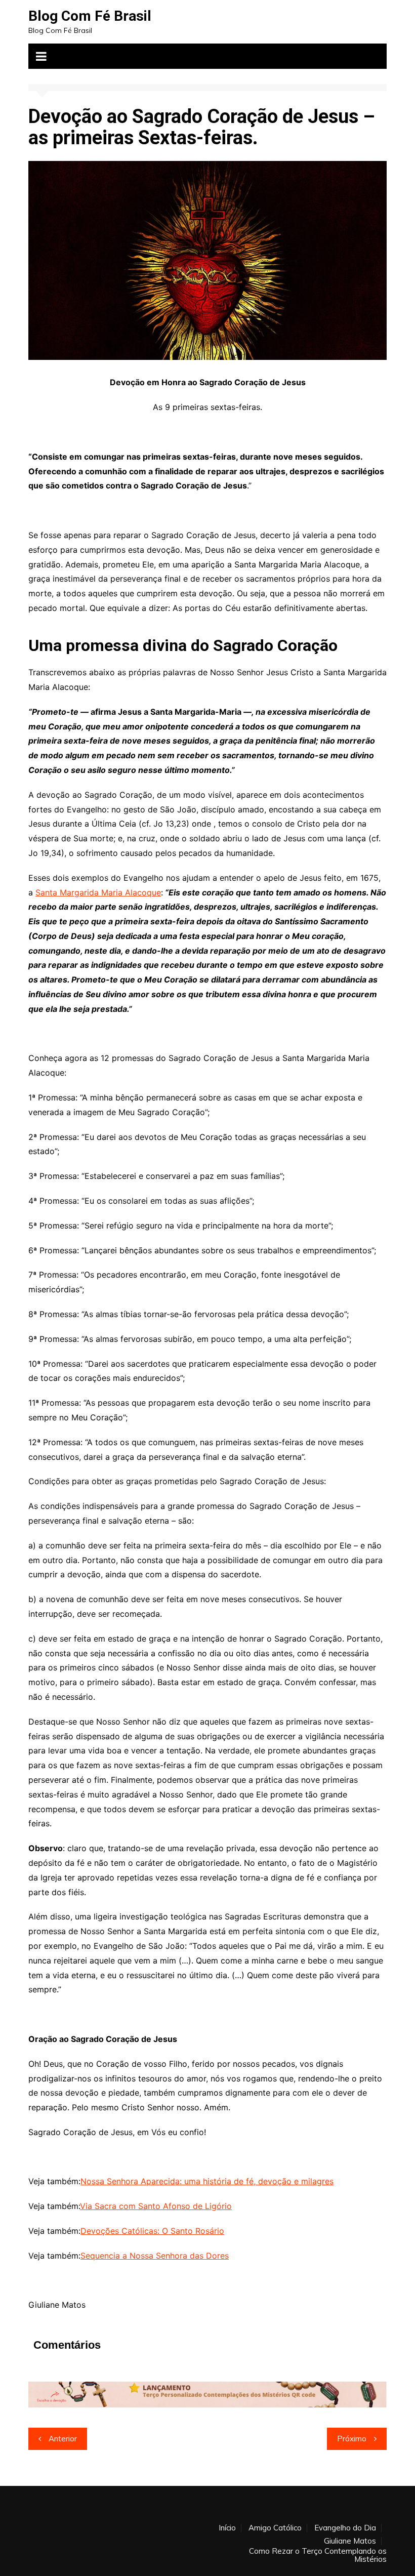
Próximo (352, 2439)
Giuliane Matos (350, 2541)
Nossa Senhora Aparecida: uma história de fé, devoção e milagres (207, 2181)
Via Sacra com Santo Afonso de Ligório (156, 2206)
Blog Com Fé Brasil (90, 16)
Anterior (63, 2439)
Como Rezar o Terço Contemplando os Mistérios (318, 2555)
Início (227, 2528)
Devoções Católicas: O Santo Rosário (152, 2231)
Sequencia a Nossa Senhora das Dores (155, 2256)
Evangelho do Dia (345, 2528)
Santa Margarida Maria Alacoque (98, 892)
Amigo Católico (275, 2528)
